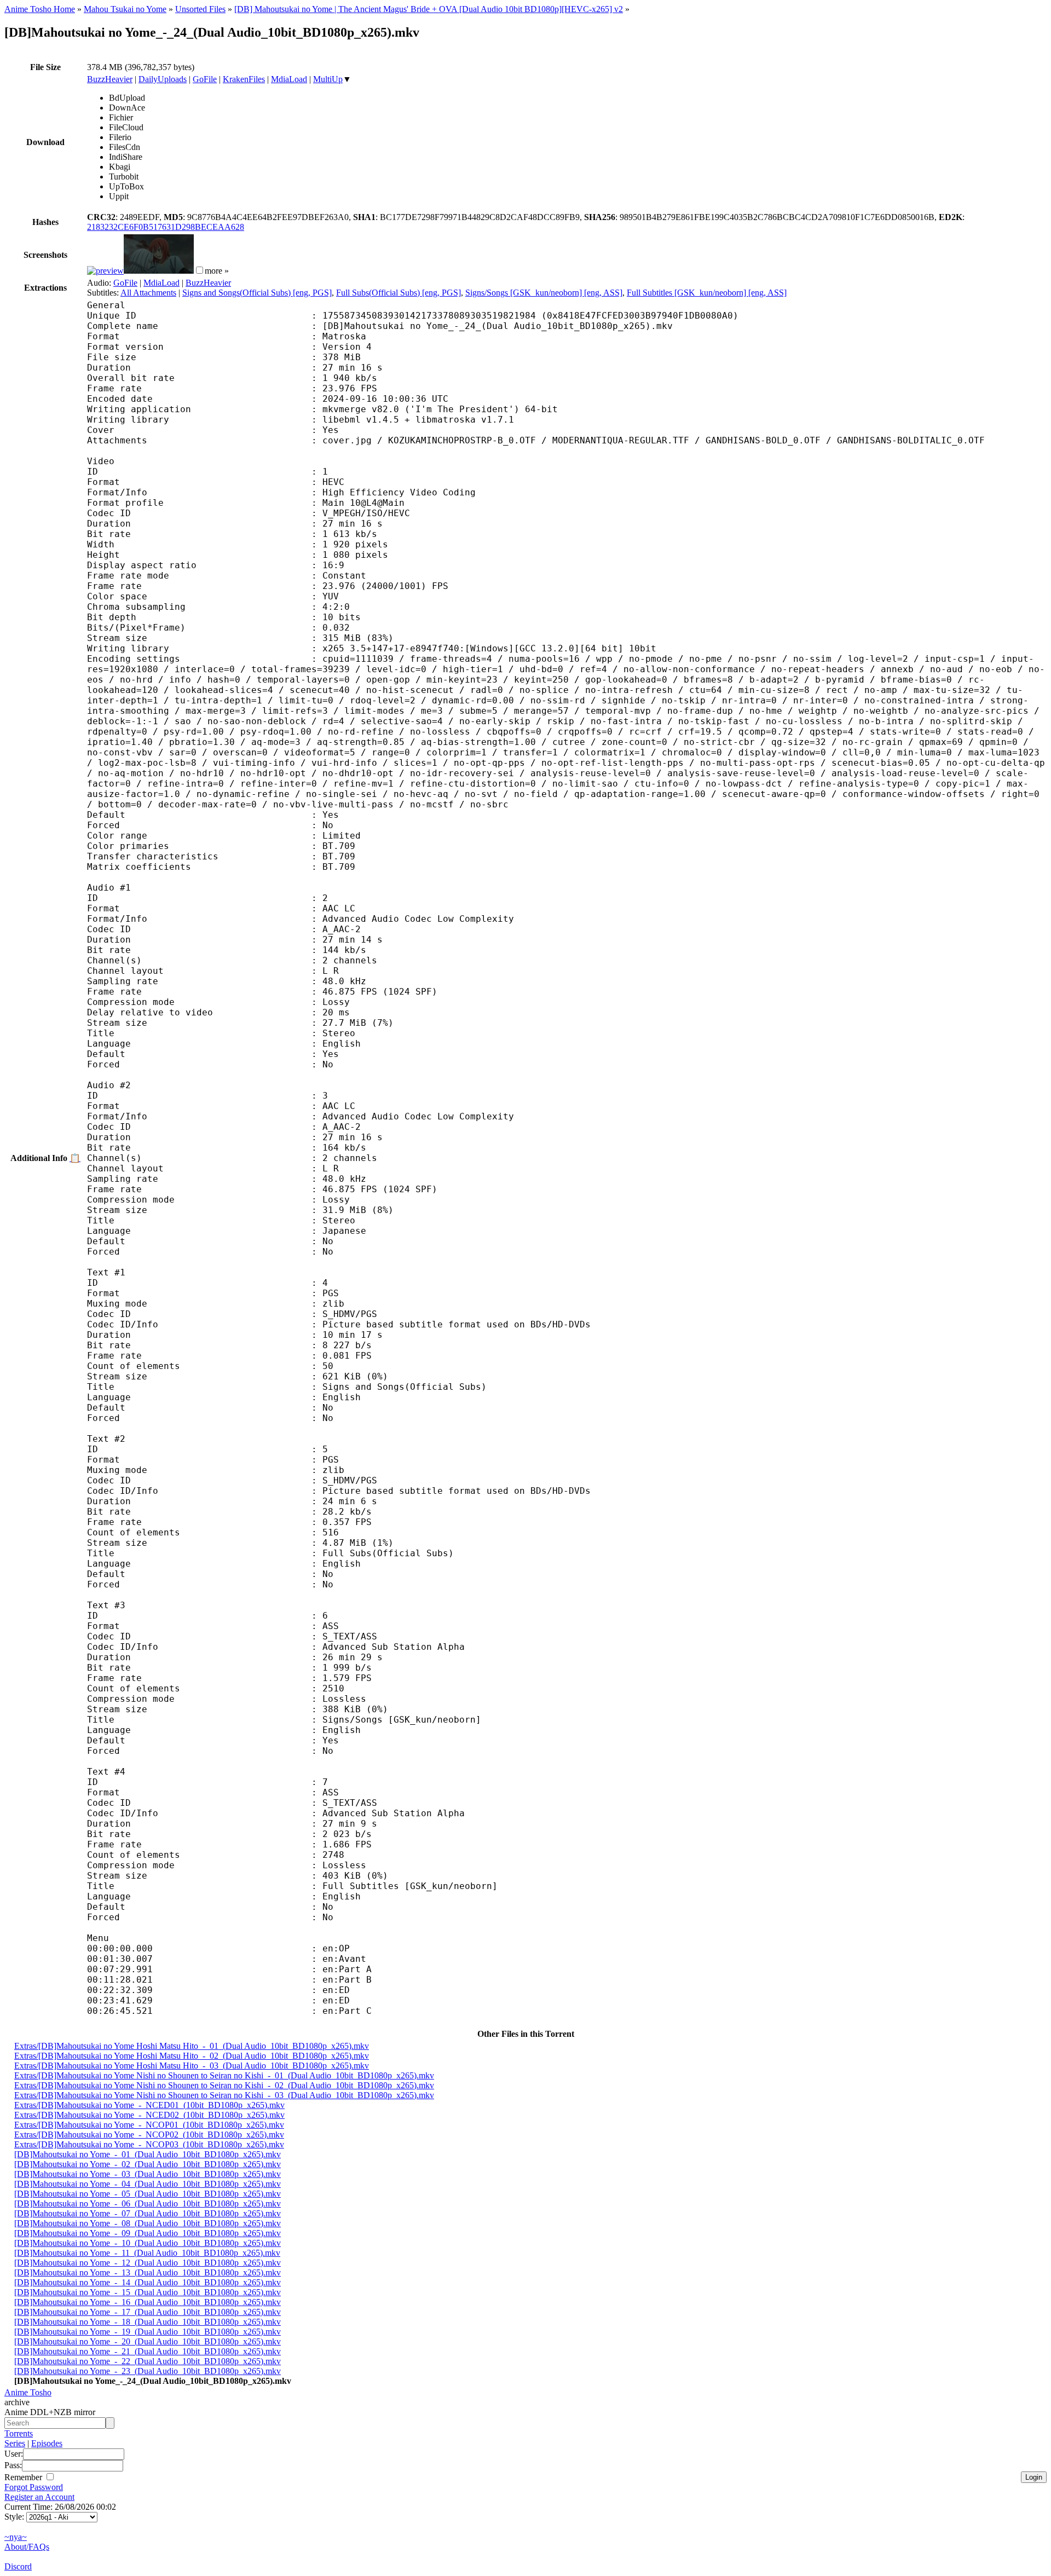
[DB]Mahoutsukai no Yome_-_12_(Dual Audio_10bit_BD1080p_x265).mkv (148, 2263)
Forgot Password (34, 2487)
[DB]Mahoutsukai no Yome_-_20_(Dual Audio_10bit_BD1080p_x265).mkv (148, 2341)
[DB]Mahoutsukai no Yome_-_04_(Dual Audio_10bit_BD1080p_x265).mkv (148, 2184)
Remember (24, 2477)
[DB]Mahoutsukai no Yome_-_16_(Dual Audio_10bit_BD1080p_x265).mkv (148, 2302)
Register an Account (39, 2497)
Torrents (19, 2433)
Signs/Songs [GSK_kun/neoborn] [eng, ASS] (544, 293)
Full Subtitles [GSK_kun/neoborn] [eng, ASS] (707, 293)
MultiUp (328, 79)
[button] (200, 270)
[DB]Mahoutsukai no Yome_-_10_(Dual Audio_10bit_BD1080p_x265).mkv (148, 2243)
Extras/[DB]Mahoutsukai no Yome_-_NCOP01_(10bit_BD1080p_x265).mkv (149, 2125)
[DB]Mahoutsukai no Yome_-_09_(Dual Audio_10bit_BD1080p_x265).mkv (148, 2233)
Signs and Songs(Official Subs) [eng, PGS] (257, 293)
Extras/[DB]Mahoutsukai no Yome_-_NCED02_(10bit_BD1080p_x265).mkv (149, 2115)
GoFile (205, 79)
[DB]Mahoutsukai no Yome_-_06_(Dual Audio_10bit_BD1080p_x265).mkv (148, 2204)
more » (217, 271)
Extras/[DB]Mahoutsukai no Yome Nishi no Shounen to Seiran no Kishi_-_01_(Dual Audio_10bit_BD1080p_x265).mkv (224, 2075)
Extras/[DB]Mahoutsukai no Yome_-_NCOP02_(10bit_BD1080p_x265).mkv (149, 2135)
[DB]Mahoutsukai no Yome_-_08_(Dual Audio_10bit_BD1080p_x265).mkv (148, 2223)
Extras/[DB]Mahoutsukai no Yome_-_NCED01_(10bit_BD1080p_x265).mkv (149, 2105)
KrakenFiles (244, 79)
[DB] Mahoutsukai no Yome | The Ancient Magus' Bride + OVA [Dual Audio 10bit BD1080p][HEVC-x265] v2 (429, 9)
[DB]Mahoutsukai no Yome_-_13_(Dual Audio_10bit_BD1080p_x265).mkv (148, 2272)
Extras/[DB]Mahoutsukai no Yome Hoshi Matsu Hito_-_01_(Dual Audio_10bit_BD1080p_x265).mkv (192, 2046)
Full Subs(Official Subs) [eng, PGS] (399, 293)
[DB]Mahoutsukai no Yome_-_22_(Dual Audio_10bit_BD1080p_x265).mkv (148, 2361)
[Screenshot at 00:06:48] (159, 271)
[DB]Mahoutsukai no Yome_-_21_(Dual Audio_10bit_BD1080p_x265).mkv (148, 2351)
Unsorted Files (200, 9)
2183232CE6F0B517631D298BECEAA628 (166, 227)
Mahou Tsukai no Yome (125, 9)
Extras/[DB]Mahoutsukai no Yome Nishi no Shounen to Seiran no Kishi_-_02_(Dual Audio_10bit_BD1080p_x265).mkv (224, 2085)
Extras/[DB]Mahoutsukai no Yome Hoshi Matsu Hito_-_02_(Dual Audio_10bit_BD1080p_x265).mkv (192, 2056)
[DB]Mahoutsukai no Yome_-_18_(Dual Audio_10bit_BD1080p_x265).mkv (148, 2322)
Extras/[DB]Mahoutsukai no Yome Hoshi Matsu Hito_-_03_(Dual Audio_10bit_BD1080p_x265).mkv (192, 2066)
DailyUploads (163, 79)
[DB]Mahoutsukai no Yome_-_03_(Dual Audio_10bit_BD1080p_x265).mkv (148, 2174)
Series (15, 2443)
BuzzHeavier (110, 79)
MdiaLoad (289, 79)
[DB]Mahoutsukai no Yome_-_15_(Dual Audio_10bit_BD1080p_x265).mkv (148, 2292)
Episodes (47, 2443)
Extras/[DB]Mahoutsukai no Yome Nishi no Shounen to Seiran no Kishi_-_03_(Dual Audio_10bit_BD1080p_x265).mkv (224, 2095)
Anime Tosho (28, 2392)
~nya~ (16, 2537)
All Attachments (148, 293)
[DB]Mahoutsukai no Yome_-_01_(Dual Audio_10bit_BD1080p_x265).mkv (148, 2154)
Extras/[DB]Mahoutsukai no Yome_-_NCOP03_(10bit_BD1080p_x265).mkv (149, 2144)
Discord (18, 2566)
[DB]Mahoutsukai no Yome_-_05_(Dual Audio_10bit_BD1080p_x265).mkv (148, 2194)
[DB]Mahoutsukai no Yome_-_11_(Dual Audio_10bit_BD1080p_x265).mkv (147, 2253)
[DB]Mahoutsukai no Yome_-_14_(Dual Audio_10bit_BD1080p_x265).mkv (148, 2282)
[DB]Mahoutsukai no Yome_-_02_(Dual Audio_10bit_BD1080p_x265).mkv (148, 2164)
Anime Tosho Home (40, 9)
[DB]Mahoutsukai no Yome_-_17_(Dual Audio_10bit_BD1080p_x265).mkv (148, 2312)
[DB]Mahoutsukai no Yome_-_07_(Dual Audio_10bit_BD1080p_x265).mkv (148, 2213)
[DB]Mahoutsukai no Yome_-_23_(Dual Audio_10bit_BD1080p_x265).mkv (148, 2371)
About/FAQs (27, 2547)
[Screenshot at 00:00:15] (105, 271)
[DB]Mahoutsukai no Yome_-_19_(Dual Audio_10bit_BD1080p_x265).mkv (148, 2332)
